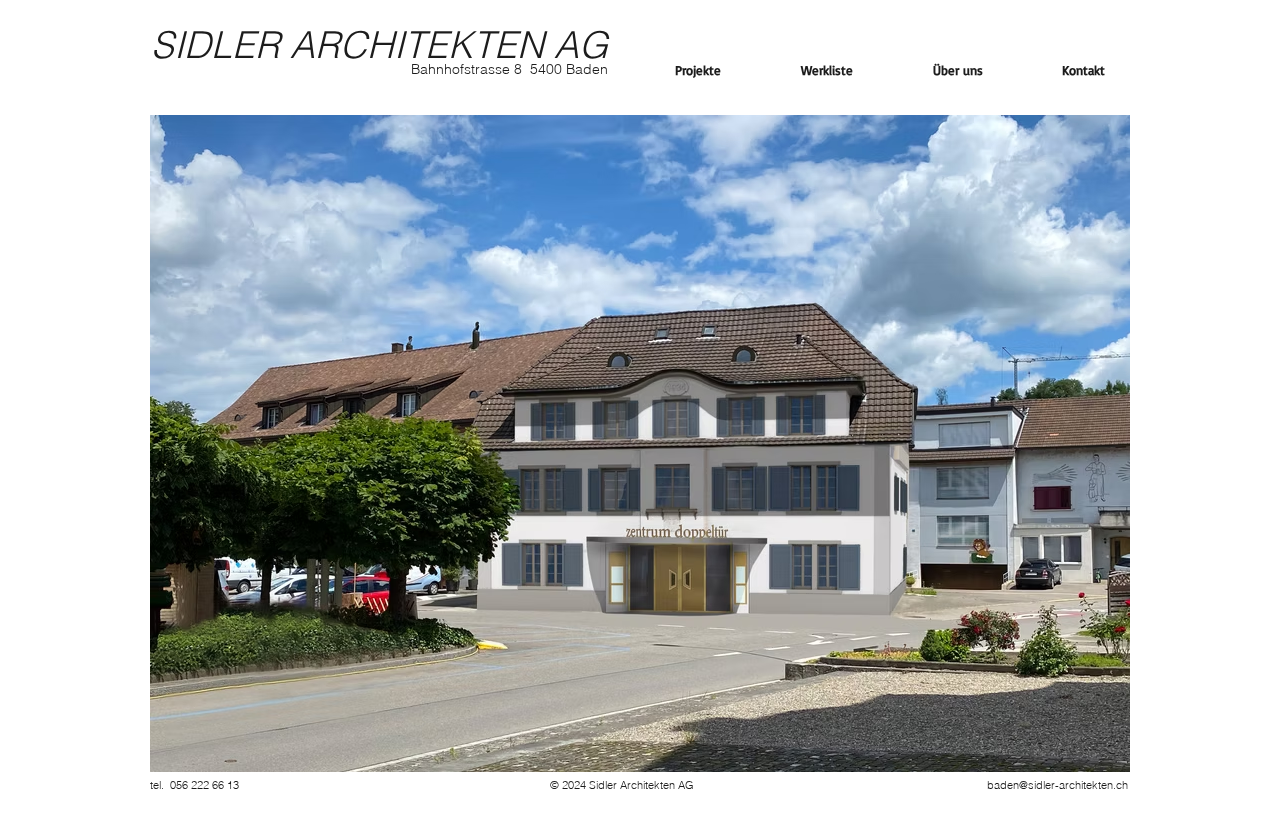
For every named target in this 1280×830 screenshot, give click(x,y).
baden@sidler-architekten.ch (1057, 785)
